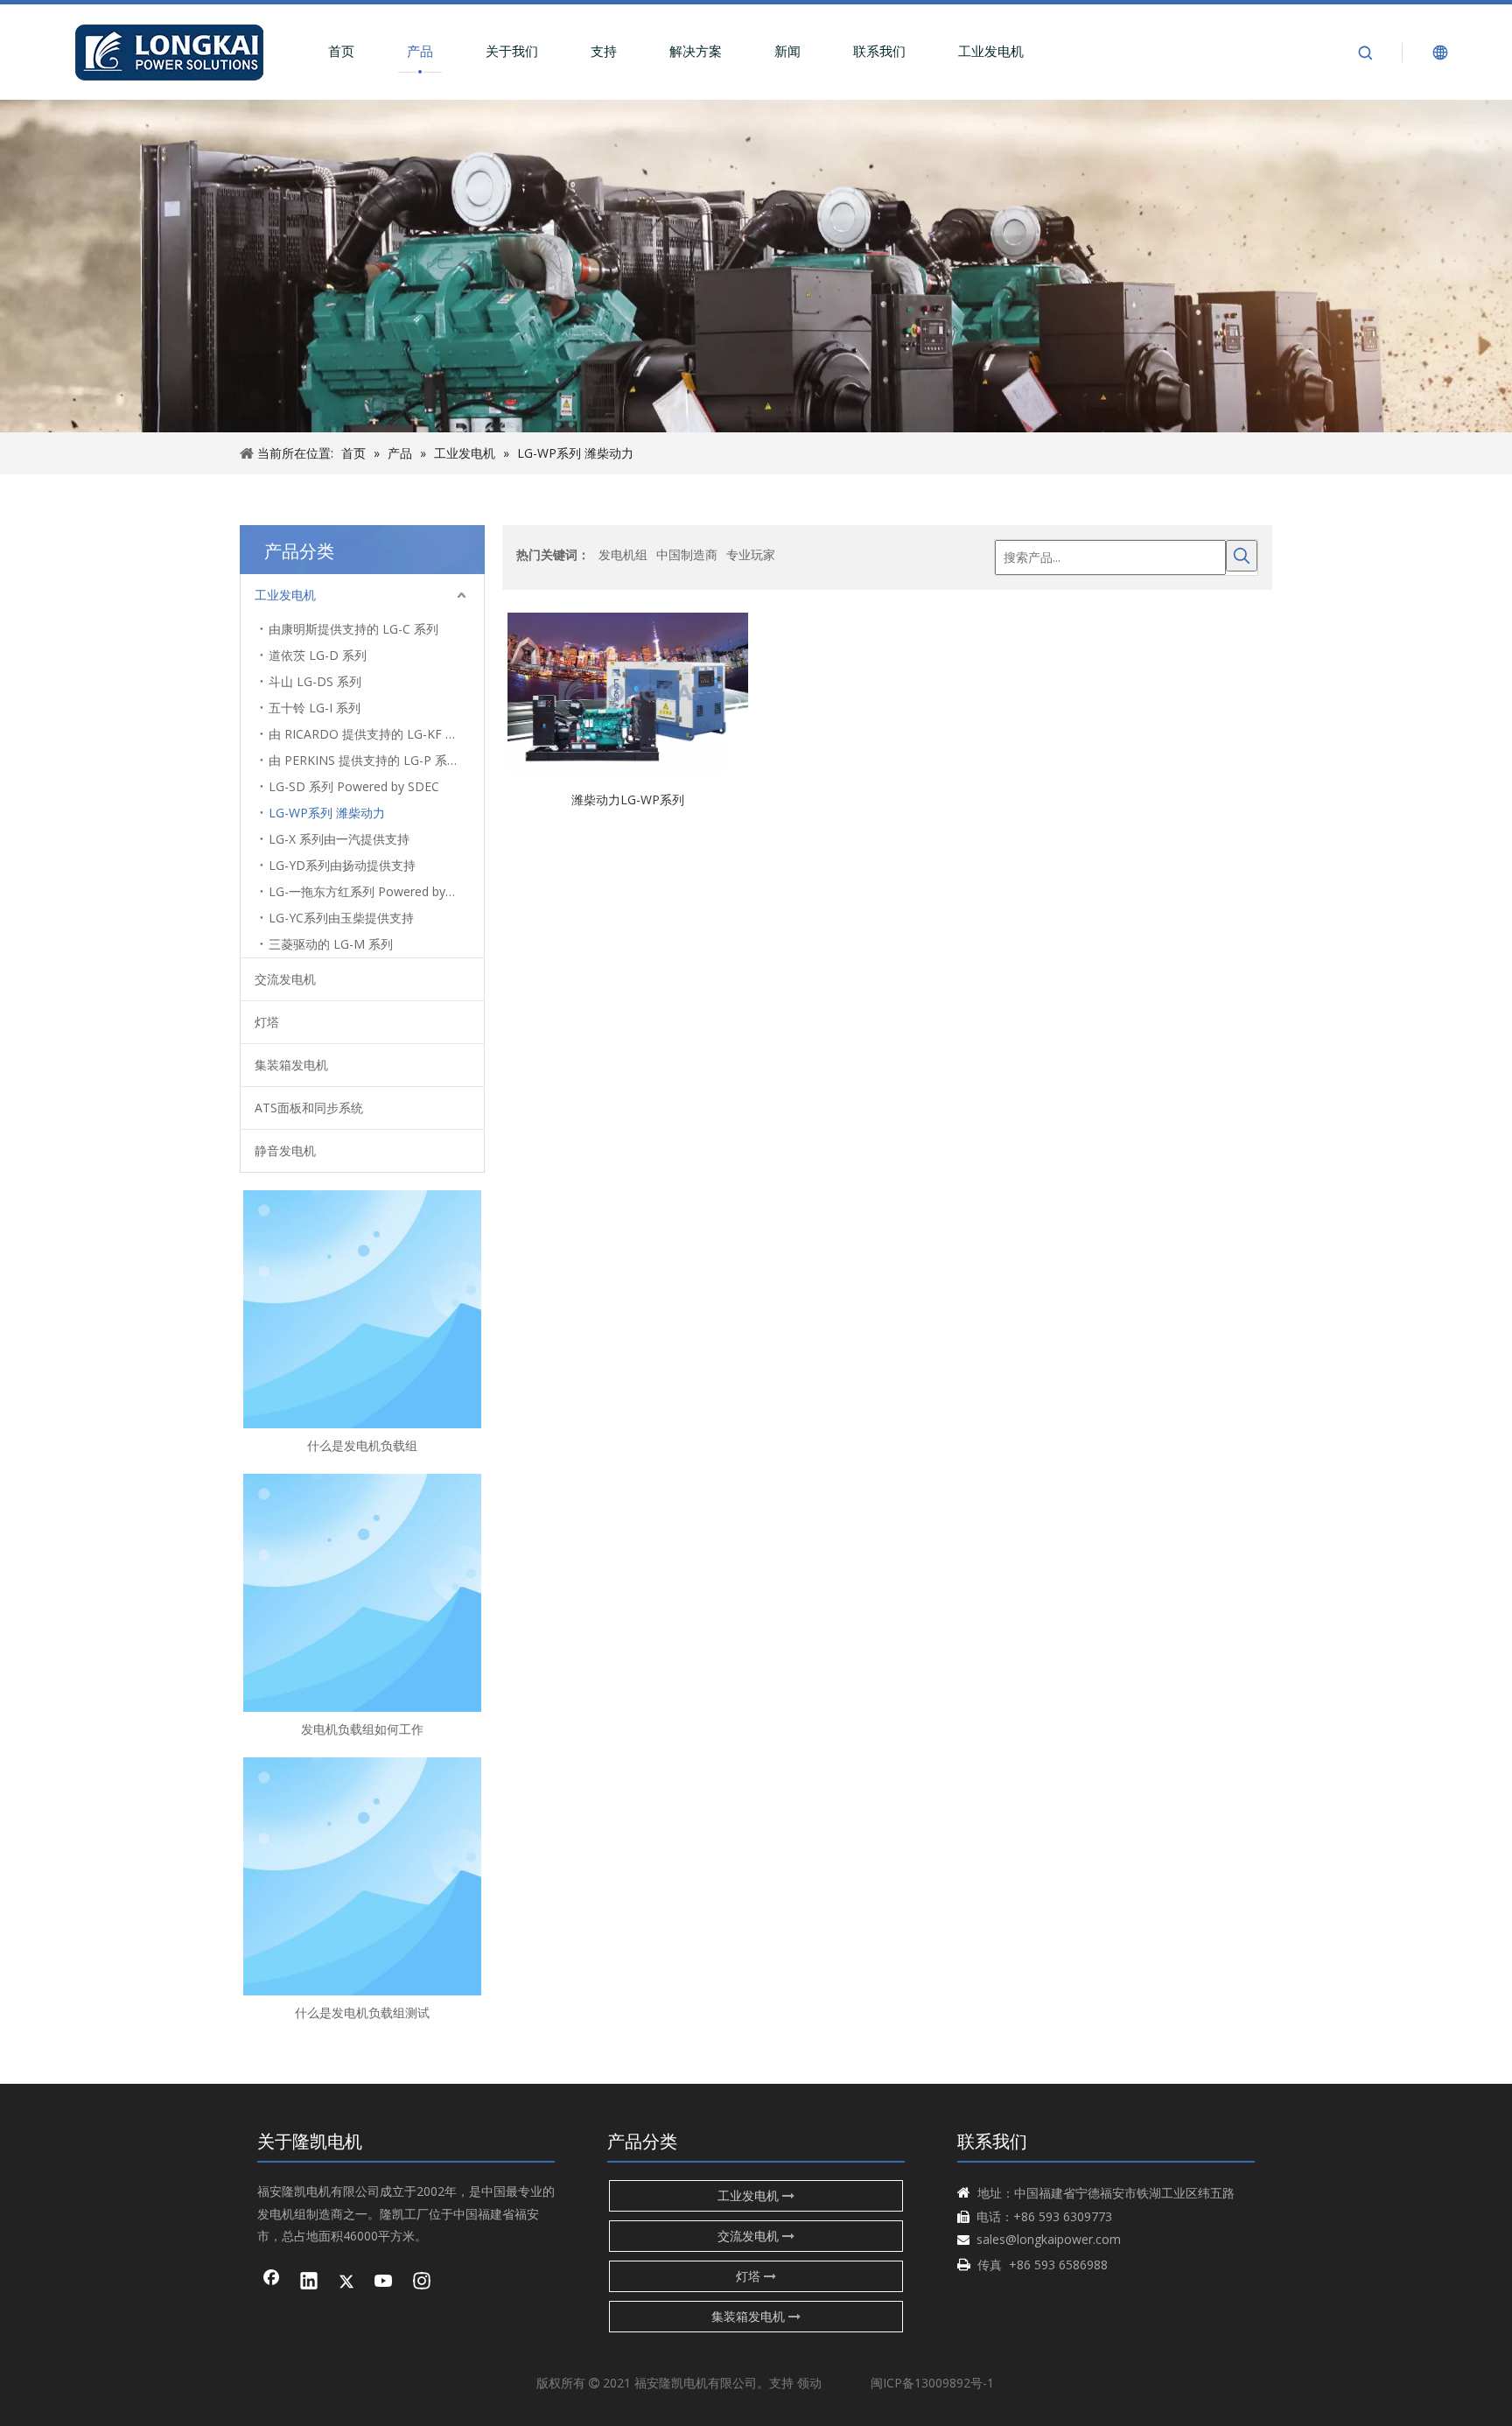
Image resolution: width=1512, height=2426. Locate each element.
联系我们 (879, 51)
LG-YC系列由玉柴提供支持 (341, 918)
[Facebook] (271, 2282)
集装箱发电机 (291, 1065)
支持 (604, 51)
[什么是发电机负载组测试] (362, 1876)
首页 (341, 51)
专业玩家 (751, 554)
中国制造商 (687, 554)
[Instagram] (422, 2282)
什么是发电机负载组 (362, 1445)
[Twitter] (346, 2282)
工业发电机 (991, 51)
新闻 (787, 51)
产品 (420, 51)
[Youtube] (384, 2282)
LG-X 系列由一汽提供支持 (339, 839)
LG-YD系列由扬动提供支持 (342, 865)
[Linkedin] (309, 2282)
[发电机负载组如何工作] (362, 1593)
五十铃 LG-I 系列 (315, 708)
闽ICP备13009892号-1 (932, 2383)
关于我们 (512, 51)
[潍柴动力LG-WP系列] (628, 691)
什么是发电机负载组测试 (362, 2012)
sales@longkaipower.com (1049, 2239)
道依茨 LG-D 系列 (318, 655)
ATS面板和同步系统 (309, 1108)
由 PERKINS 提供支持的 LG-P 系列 (364, 760)
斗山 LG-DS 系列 (315, 681)
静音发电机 (285, 1150)
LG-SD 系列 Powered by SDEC (354, 786)
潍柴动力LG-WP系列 (628, 799)
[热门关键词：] (1242, 556)
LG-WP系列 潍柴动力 (327, 813)
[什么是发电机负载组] (362, 1309)
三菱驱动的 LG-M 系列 (331, 944)
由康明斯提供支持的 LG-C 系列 (353, 629)
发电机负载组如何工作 (362, 1729)
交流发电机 (285, 979)
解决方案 (696, 51)
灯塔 (267, 1022)
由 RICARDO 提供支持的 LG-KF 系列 (369, 734)
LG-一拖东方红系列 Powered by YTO (371, 891)
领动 (809, 2383)
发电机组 (623, 554)
